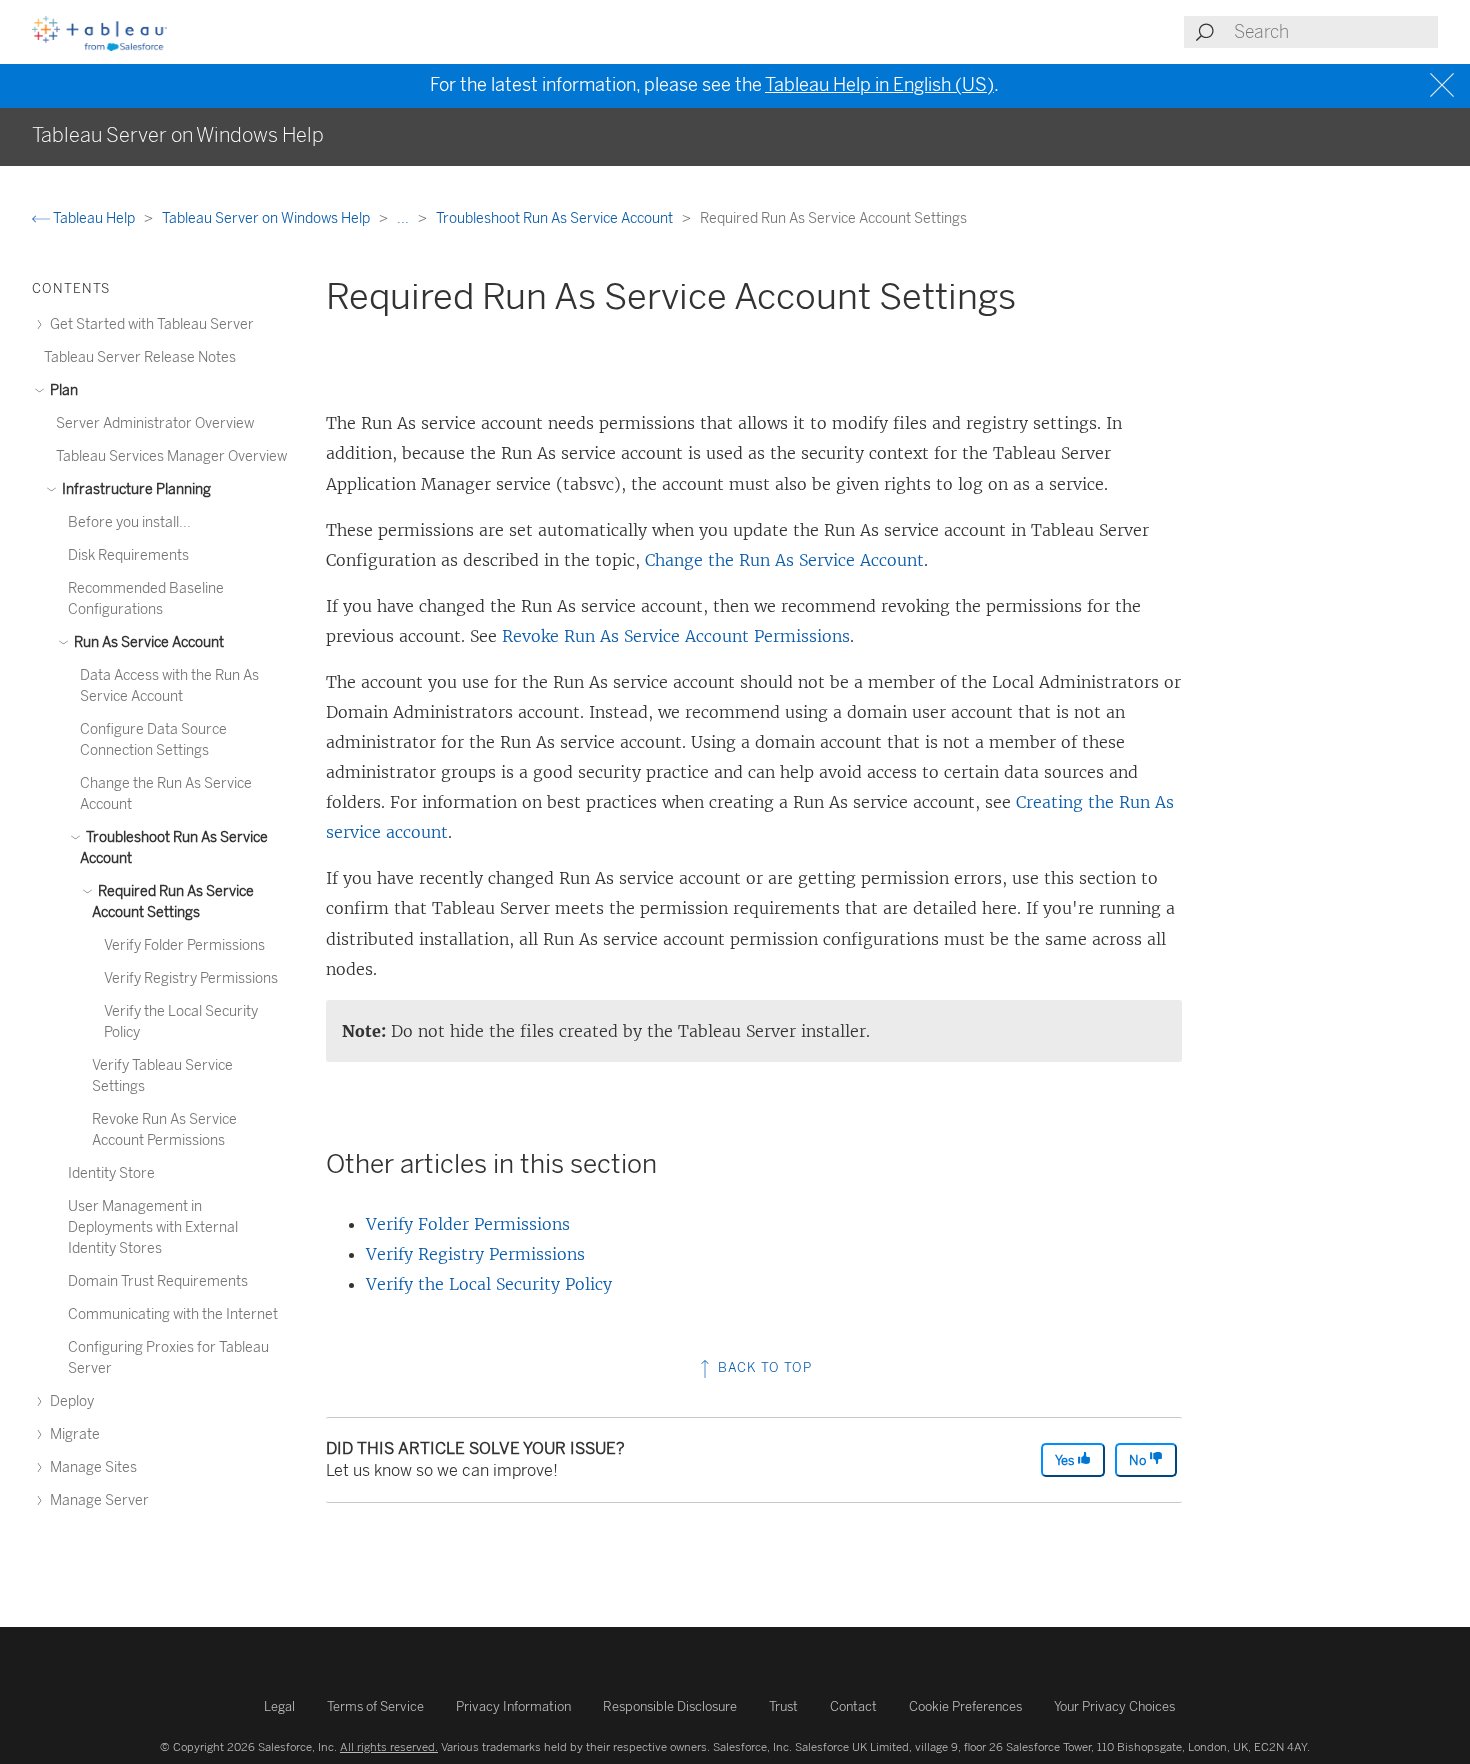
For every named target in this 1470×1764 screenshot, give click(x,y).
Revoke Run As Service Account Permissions (676, 636)
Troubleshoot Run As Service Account (556, 218)
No (1139, 1460)
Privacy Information (513, 1706)
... (404, 218)
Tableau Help (94, 218)
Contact (853, 1706)
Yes (1066, 1460)
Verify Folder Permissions (468, 1224)
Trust (783, 1706)
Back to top (763, 1367)
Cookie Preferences (965, 1706)
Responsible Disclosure (670, 1706)
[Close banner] (1444, 85)
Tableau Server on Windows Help (267, 218)
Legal (279, 1706)
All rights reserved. (389, 1747)
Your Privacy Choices (1114, 1706)
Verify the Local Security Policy (489, 1284)
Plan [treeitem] (62, 390)
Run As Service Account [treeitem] (147, 642)
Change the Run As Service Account (784, 560)
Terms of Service (375, 1706)
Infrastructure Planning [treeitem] (135, 489)
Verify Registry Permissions (475, 1254)
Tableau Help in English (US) (879, 85)
